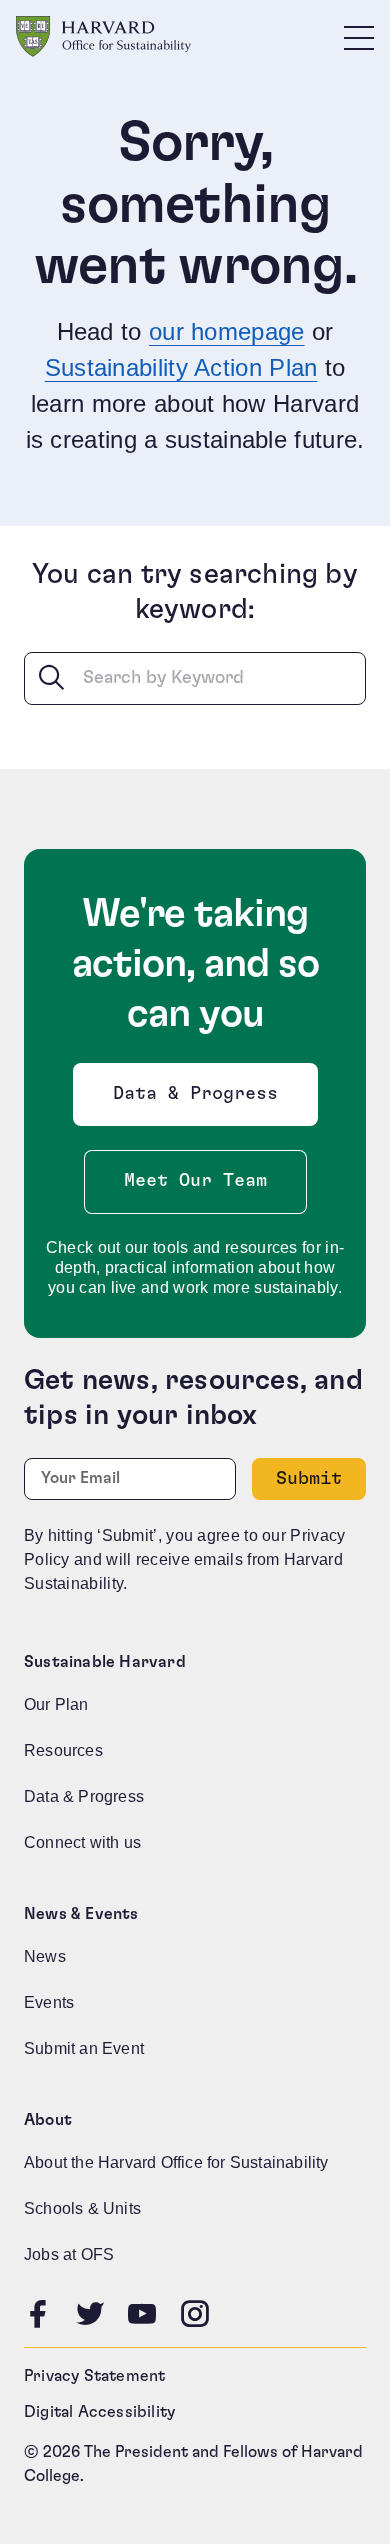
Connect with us (82, 1842)
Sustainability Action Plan (181, 367)
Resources (63, 1750)
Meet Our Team (195, 1181)
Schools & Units (82, 2208)
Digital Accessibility (99, 2412)
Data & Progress (200, 1099)
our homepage (227, 331)
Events (49, 2002)
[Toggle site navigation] (359, 37)
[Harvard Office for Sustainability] (103, 36)
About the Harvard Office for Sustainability (176, 2162)
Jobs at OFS (69, 2254)
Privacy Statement (94, 2376)
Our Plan (56, 1704)
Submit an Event (84, 2048)
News (45, 1956)
